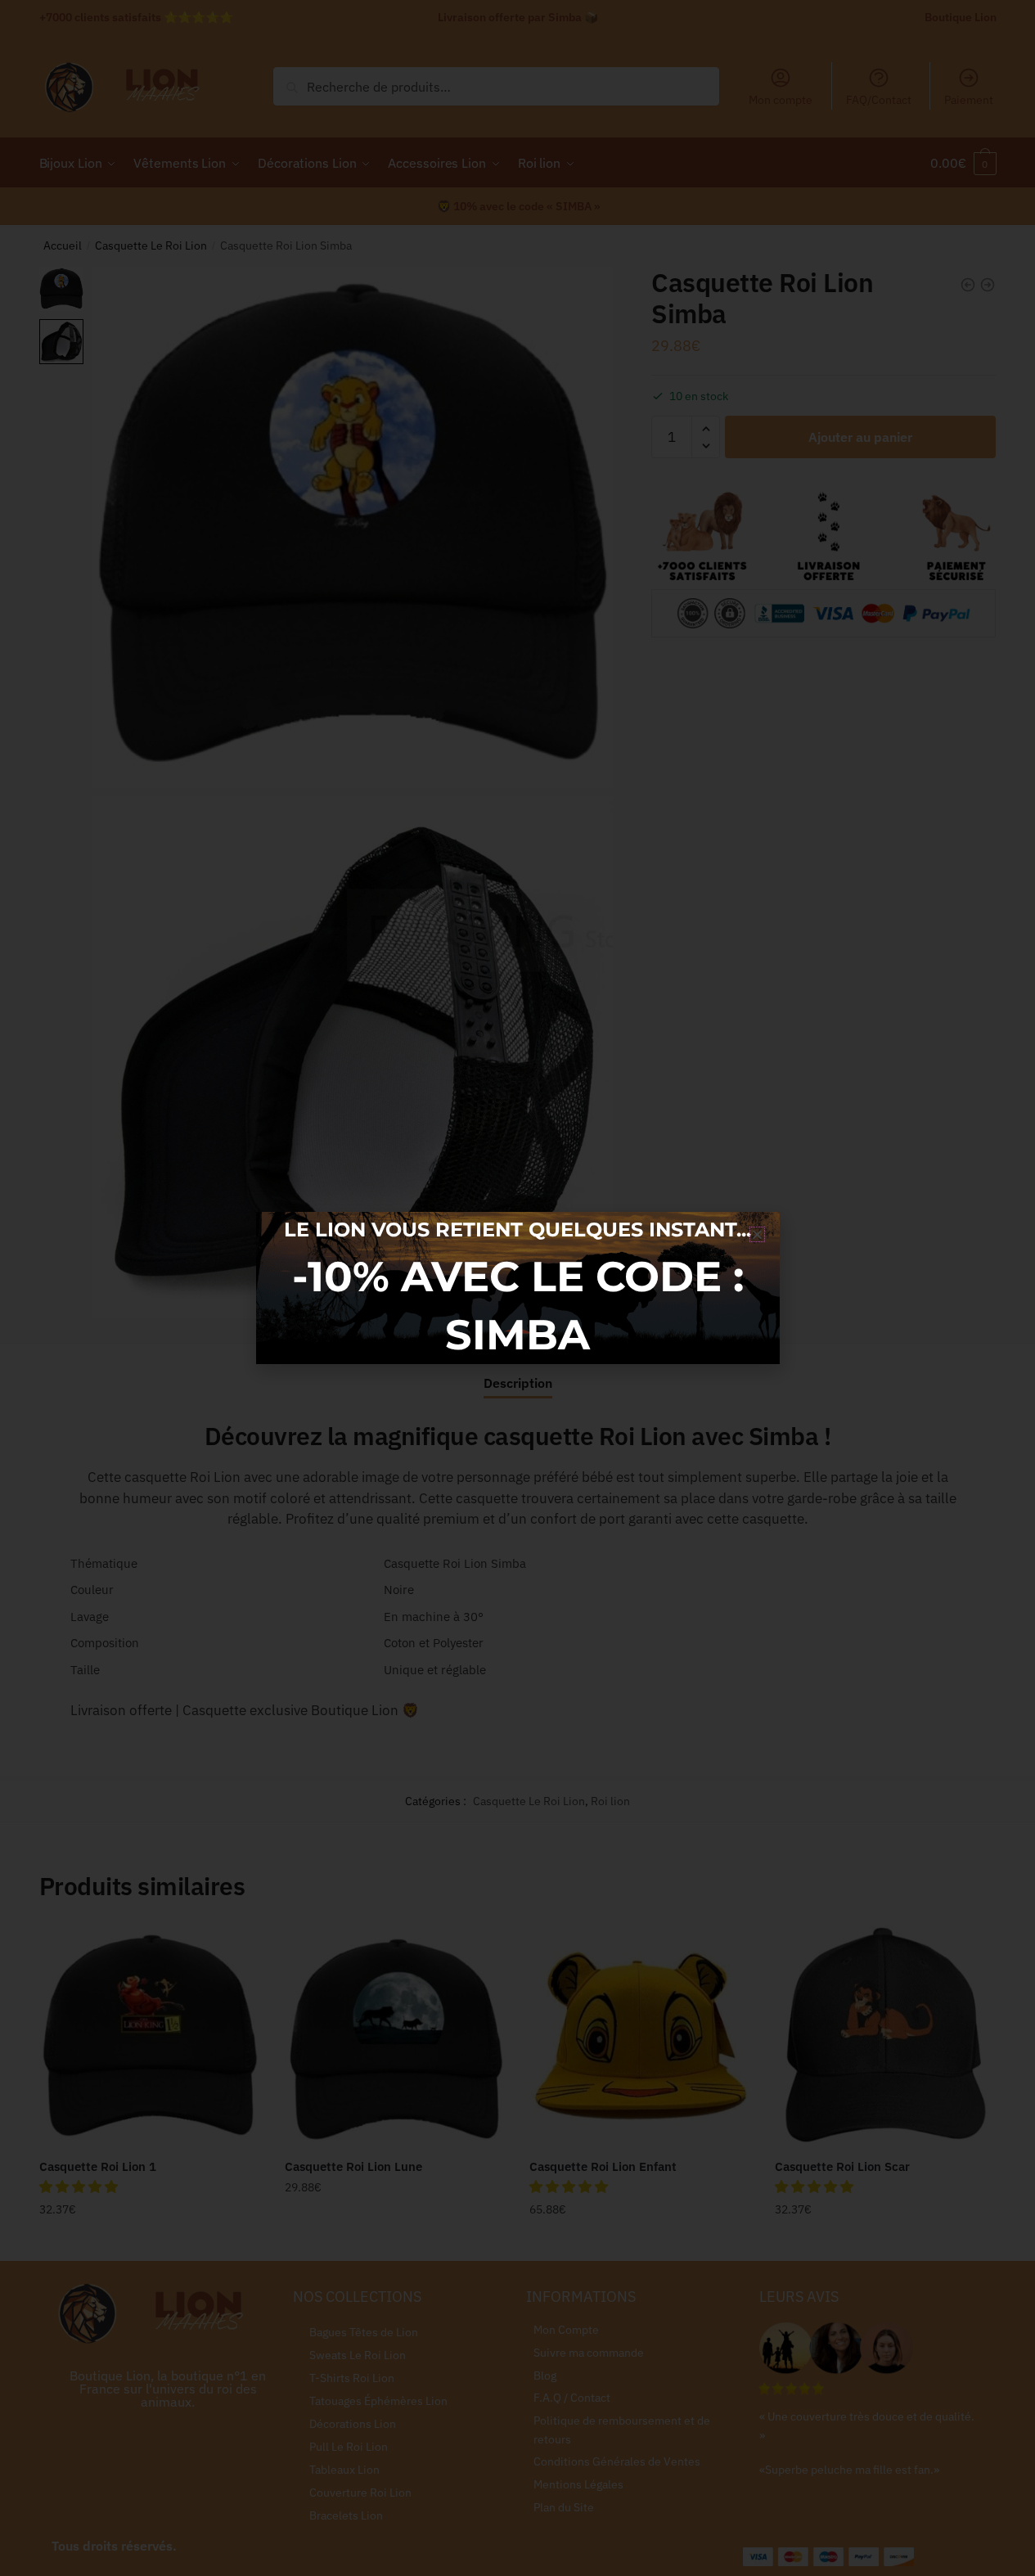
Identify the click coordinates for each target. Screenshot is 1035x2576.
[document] (517, 1288)
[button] (757, 1234)
